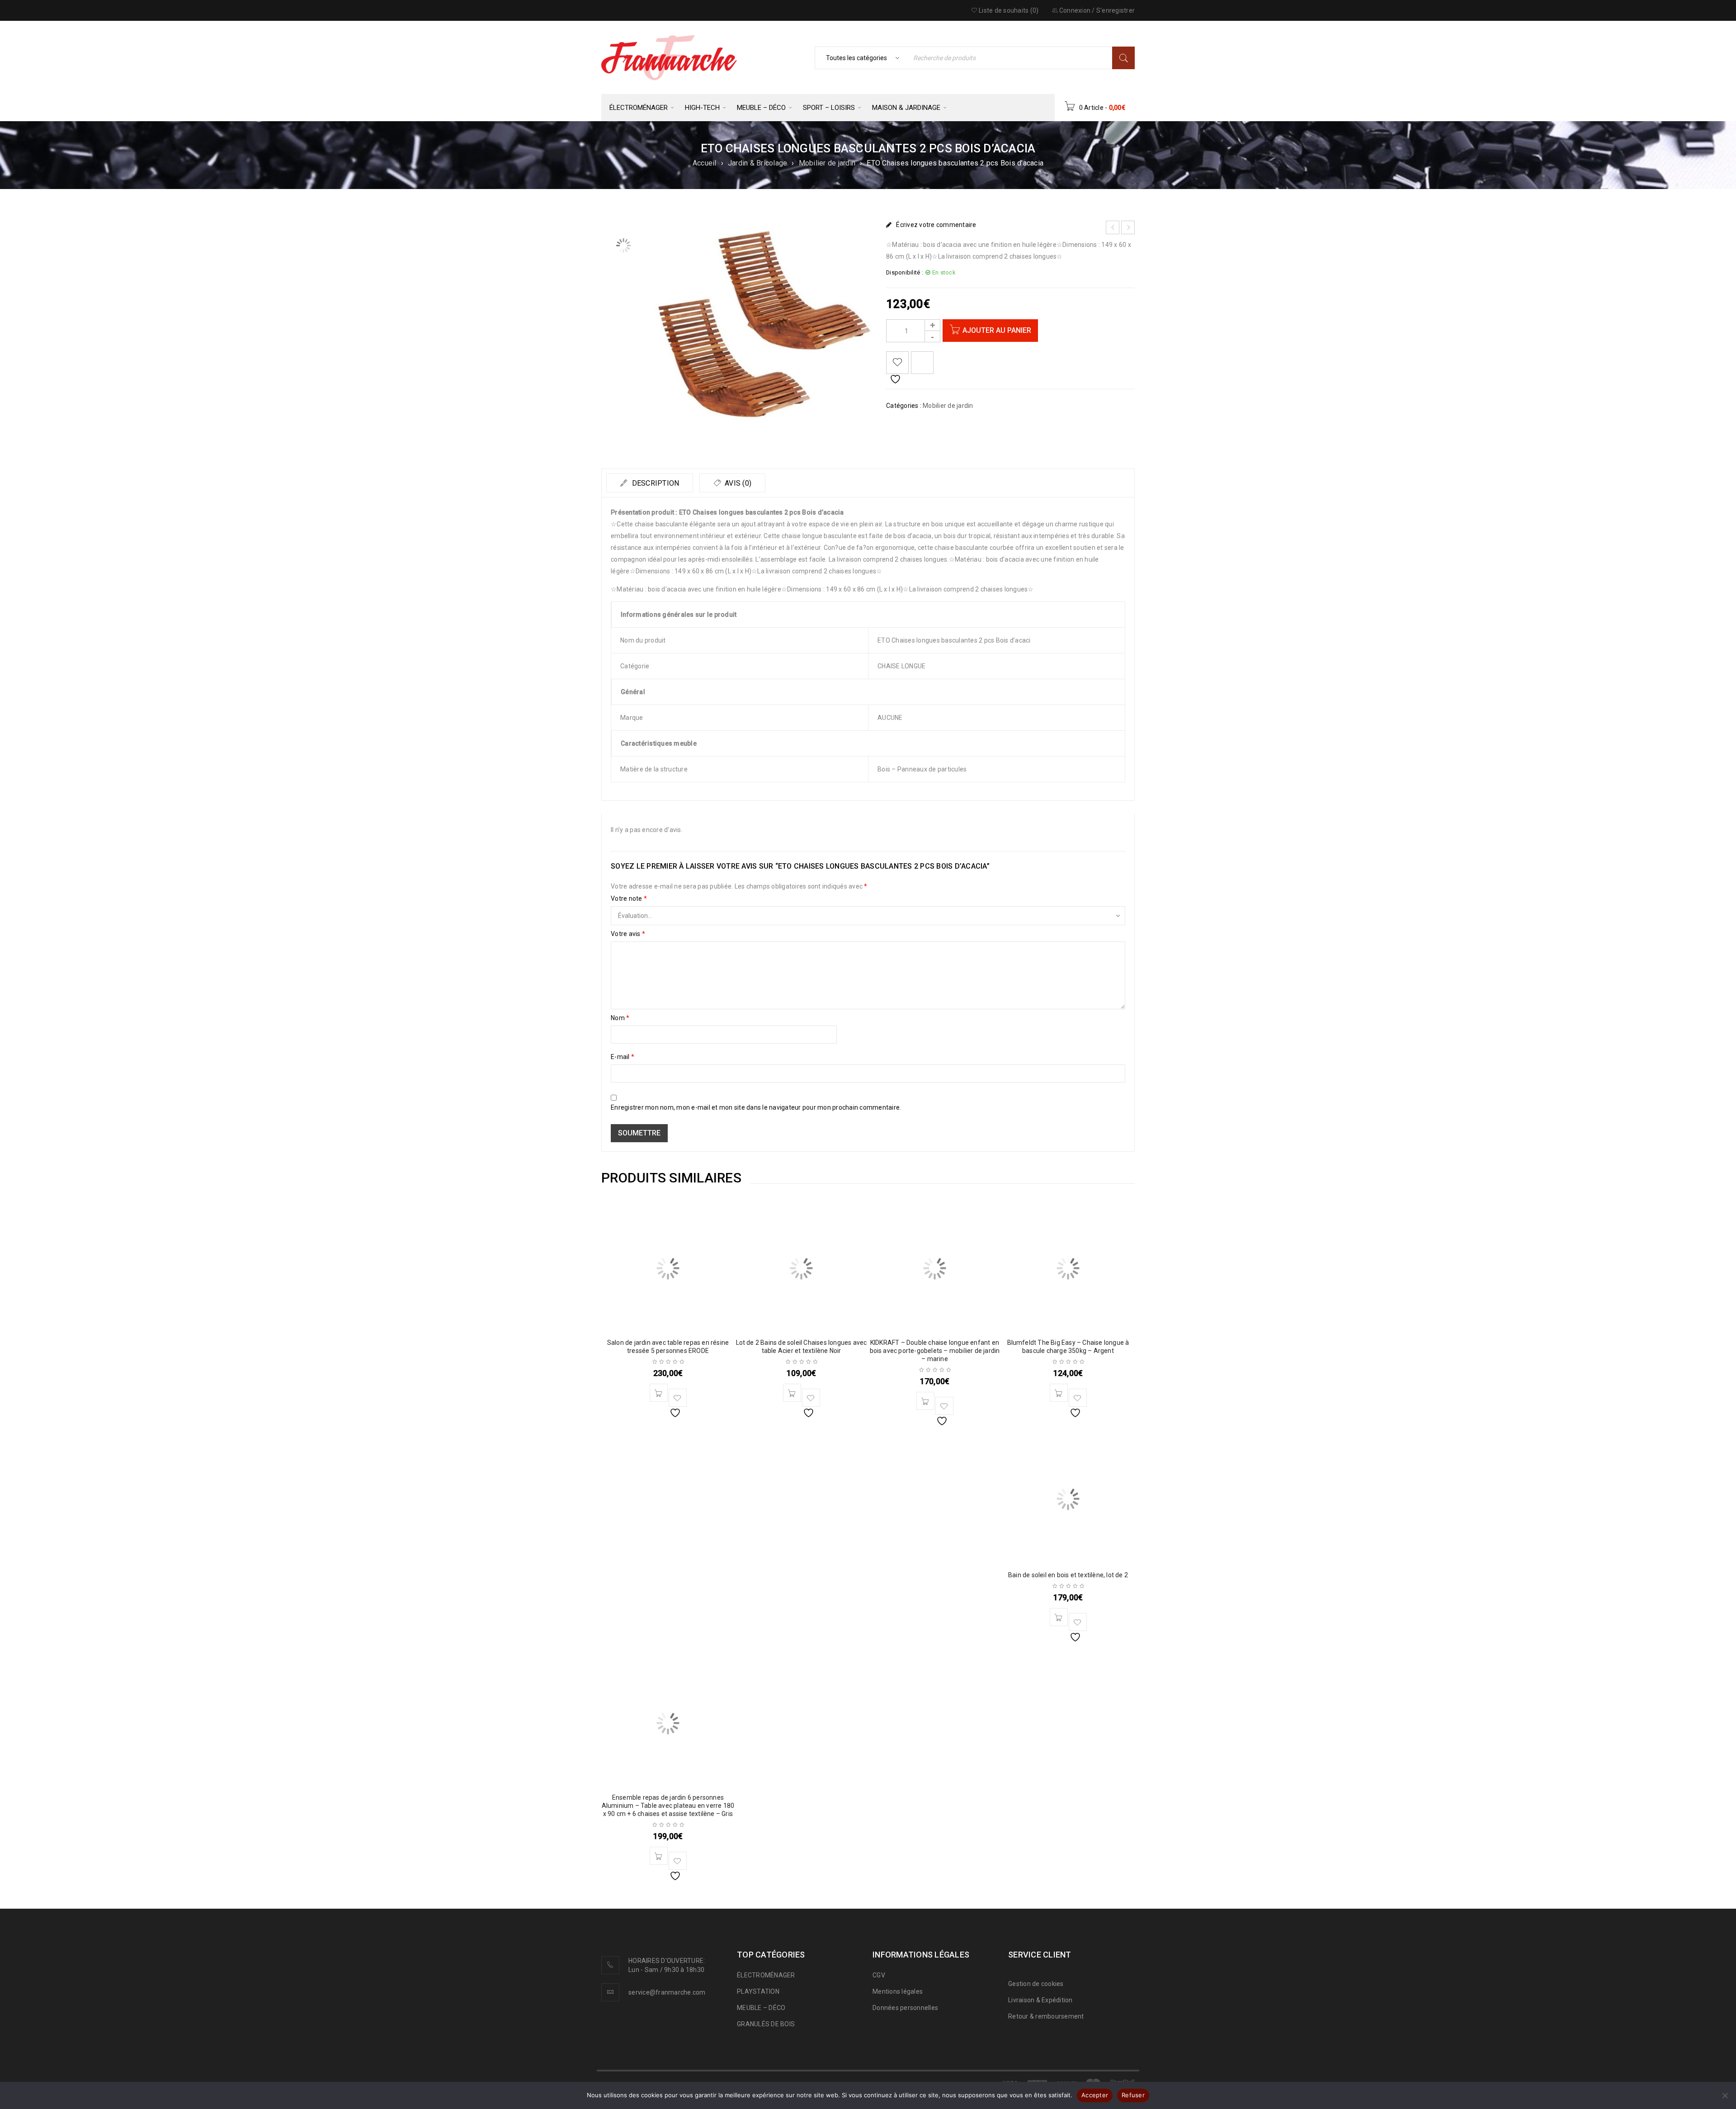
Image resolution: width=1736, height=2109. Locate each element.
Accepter (1095, 2095)
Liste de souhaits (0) (1008, 10)
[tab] (650, 483)
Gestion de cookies (1036, 1984)
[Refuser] (1725, 2095)
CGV (879, 1975)
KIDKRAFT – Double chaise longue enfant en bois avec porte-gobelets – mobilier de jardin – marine (935, 1351)
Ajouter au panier (997, 330)
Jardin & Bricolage (758, 163)
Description (654, 483)
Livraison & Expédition (1040, 2000)
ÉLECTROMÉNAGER (766, 1975)
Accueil (705, 163)
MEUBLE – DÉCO (761, 2008)
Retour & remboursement (1046, 2016)
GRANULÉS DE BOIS (766, 2024)
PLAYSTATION (758, 1991)
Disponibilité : (905, 272)
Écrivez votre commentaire (936, 225)
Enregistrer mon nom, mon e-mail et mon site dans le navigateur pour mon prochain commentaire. (756, 1107)
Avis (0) (737, 483)
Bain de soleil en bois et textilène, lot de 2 (1068, 1575)
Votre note (629, 898)
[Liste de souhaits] (897, 363)
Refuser (1133, 2095)
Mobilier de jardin (827, 163)
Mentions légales (898, 1991)
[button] (659, 1393)
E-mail (623, 1057)
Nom (620, 1018)
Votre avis (628, 934)
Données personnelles (905, 2008)
